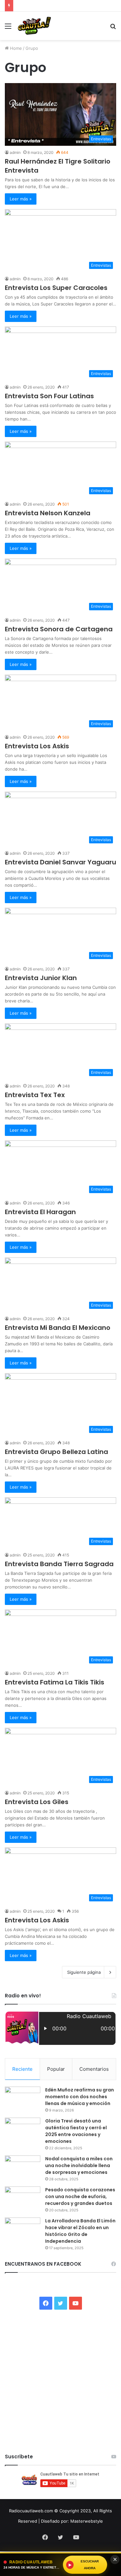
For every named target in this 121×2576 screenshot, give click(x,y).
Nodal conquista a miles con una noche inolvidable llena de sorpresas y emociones (79, 2165)
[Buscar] (113, 28)
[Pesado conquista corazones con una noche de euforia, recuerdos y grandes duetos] (23, 2199)
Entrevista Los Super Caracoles (56, 288)
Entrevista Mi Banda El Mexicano (58, 1328)
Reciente (22, 2069)
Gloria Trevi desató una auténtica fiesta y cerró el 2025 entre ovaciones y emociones (76, 2131)
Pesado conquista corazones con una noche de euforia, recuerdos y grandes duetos (80, 2197)
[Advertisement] (60, 104)
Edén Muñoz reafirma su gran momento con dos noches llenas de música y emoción (80, 2097)
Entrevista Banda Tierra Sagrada (59, 1564)
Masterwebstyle (87, 2521)
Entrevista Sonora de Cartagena (59, 629)
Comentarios (94, 2069)
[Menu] (8, 28)
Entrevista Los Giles (37, 1802)
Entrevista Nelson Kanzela (48, 513)
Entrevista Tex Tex (35, 1095)
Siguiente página (84, 1972)
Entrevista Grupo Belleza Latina (56, 1452)
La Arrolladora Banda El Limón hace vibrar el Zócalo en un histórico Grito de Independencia (80, 2231)
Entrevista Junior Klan (41, 978)
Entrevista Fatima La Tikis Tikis (55, 1682)
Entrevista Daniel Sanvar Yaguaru (60, 862)
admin (15, 279)
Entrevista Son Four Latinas (49, 396)
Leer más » (21, 199)
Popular (56, 2069)
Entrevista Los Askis (37, 746)
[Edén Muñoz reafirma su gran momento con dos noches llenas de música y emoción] (23, 2099)
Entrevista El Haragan (40, 1212)
